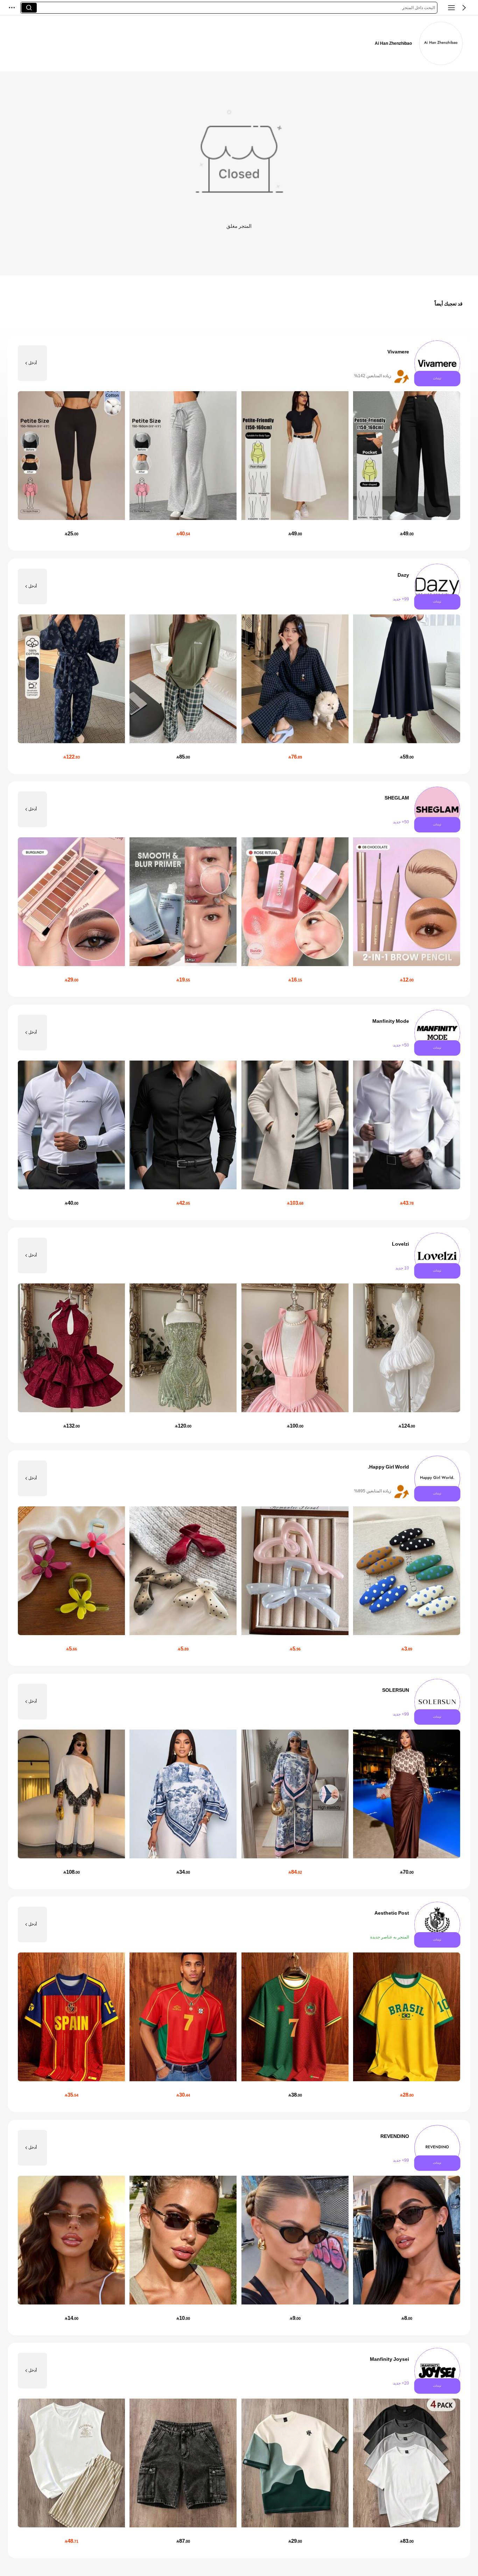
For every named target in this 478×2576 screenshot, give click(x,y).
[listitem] (239, 443)
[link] (441, 43)
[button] (464, 8)
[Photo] (437, 363)
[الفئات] (451, 8)
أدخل (33, 363)
